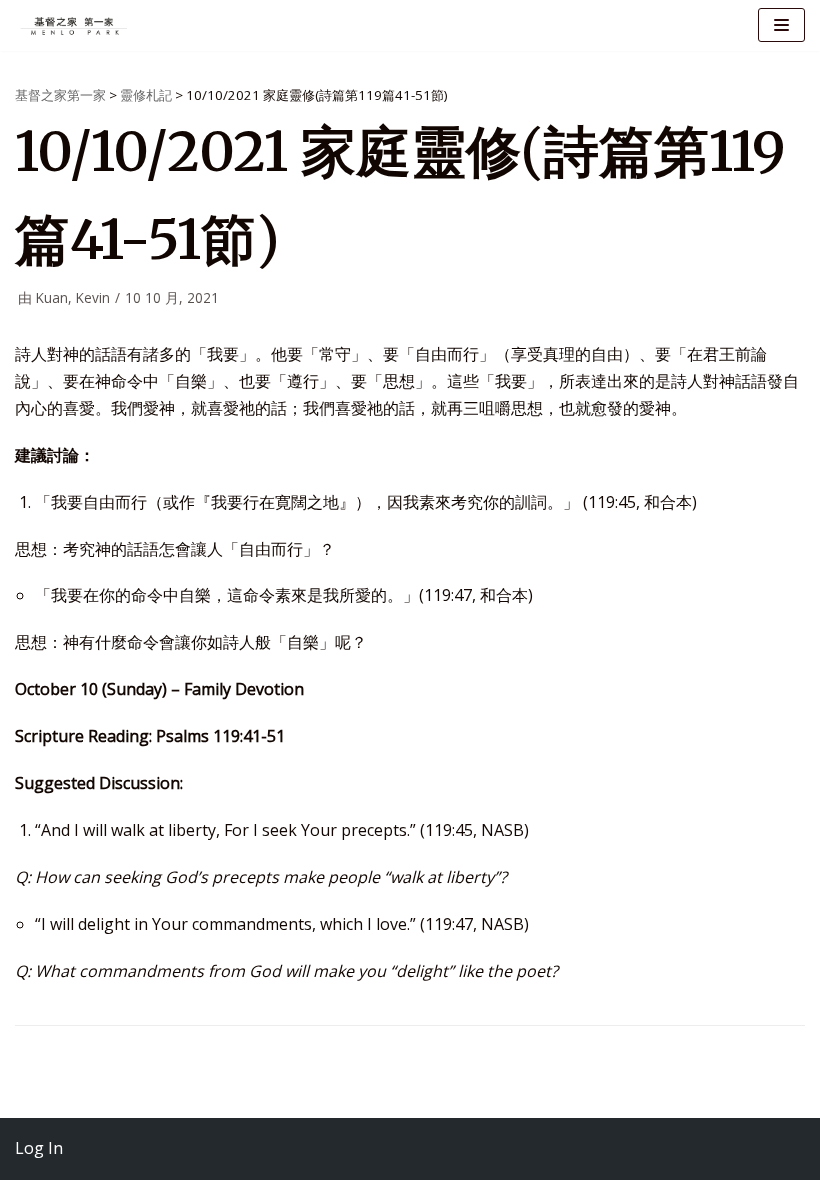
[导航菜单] (781, 25)
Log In (39, 1148)
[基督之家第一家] (75, 25)
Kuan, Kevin (73, 297)
